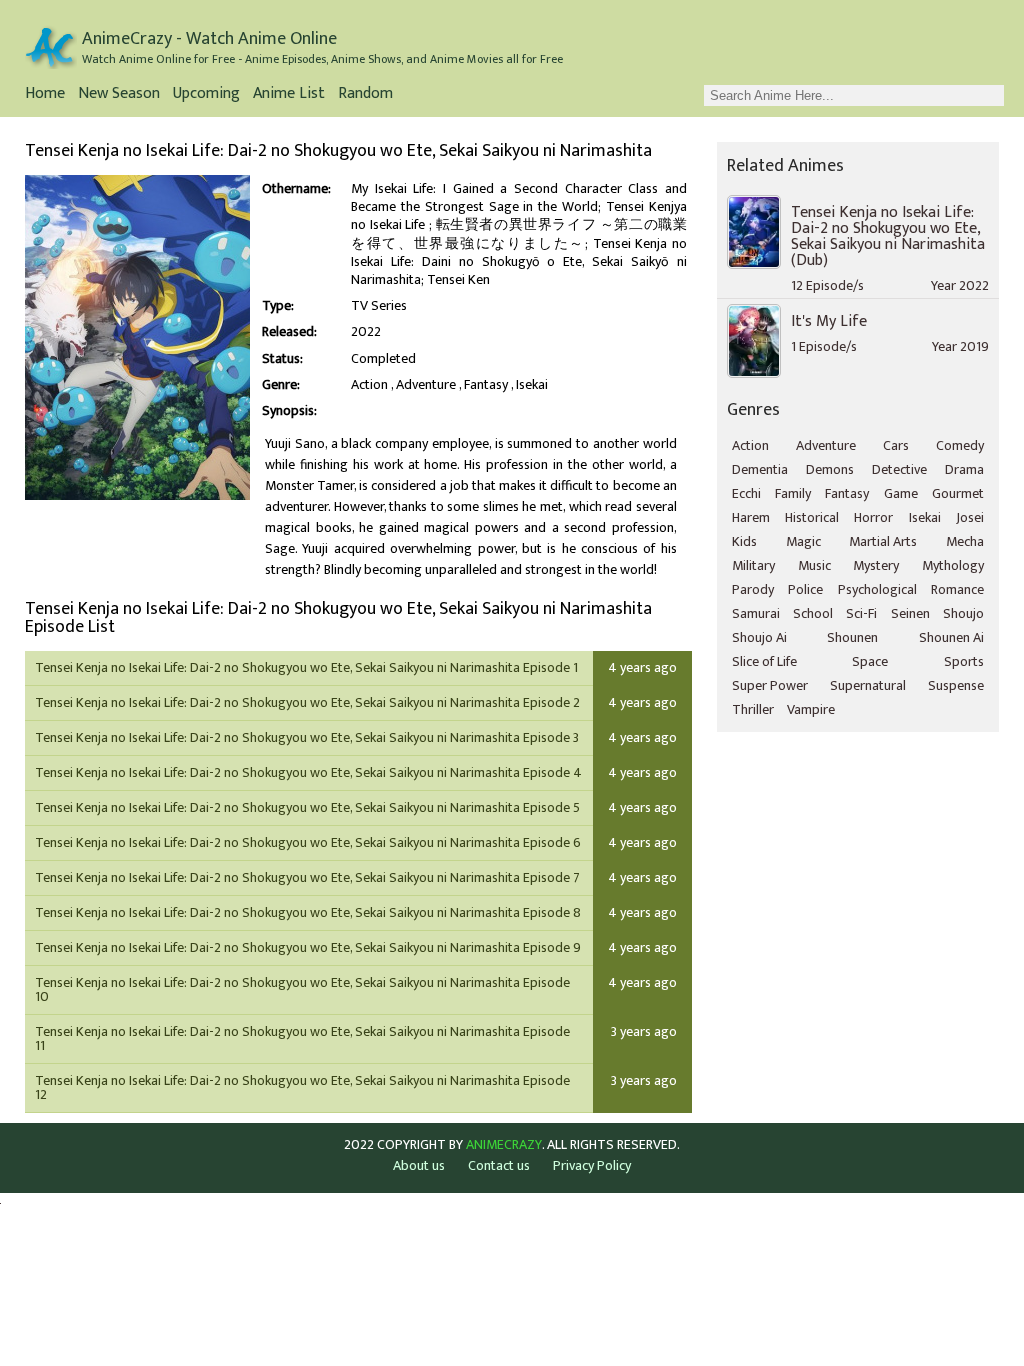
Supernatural (868, 685)
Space (870, 661)
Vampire (811, 709)
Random (365, 95)
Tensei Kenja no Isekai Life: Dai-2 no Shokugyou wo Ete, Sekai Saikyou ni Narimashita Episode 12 (302, 1087)
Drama (964, 469)
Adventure (426, 385)
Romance (957, 589)
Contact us (499, 1165)
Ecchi (746, 493)
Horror (873, 517)
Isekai (532, 385)
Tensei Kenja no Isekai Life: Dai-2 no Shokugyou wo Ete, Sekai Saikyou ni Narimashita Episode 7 (307, 877)
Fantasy (486, 385)
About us (419, 1165)
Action (369, 385)
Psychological (877, 589)
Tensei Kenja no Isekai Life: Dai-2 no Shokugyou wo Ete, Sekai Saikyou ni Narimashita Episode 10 (302, 989)
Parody (753, 589)
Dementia (760, 469)
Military (753, 565)
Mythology (953, 565)
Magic (803, 541)
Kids (744, 541)
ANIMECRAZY (504, 1145)
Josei (970, 517)
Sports (964, 661)
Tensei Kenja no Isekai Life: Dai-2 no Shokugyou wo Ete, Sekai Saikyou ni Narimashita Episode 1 (306, 667)
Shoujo (963, 613)
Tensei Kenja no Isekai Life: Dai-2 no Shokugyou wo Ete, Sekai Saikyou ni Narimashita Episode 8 (308, 912)
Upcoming (206, 95)
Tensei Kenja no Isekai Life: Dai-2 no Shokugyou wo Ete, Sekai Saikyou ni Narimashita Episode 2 (307, 702)
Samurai (756, 613)
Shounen (852, 637)
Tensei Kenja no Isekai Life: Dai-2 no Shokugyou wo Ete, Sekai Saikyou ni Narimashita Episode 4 (308, 772)
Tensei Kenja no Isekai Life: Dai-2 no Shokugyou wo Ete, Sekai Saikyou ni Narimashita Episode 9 (308, 947)
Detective (899, 469)
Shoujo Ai (759, 637)
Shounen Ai (951, 637)
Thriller (753, 709)
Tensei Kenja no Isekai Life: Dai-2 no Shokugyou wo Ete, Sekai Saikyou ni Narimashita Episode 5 (307, 807)
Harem (751, 517)
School (813, 613)
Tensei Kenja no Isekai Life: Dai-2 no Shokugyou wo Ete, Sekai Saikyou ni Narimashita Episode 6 (308, 842)
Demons (830, 469)
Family (793, 493)
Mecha (965, 541)
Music (814, 565)
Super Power (770, 685)
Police (805, 589)
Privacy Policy (592, 1165)
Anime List (289, 95)
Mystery (876, 565)
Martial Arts (883, 541)
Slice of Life (764, 661)
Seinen (910, 613)
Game (901, 493)
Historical (812, 517)
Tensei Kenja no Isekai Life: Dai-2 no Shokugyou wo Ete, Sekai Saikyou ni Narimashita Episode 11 (302, 1038)
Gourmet (958, 493)
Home (45, 95)
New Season (119, 95)
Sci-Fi (861, 613)
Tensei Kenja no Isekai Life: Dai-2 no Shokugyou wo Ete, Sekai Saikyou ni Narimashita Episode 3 (307, 737)
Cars (896, 445)
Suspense (956, 685)
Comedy (960, 445)
